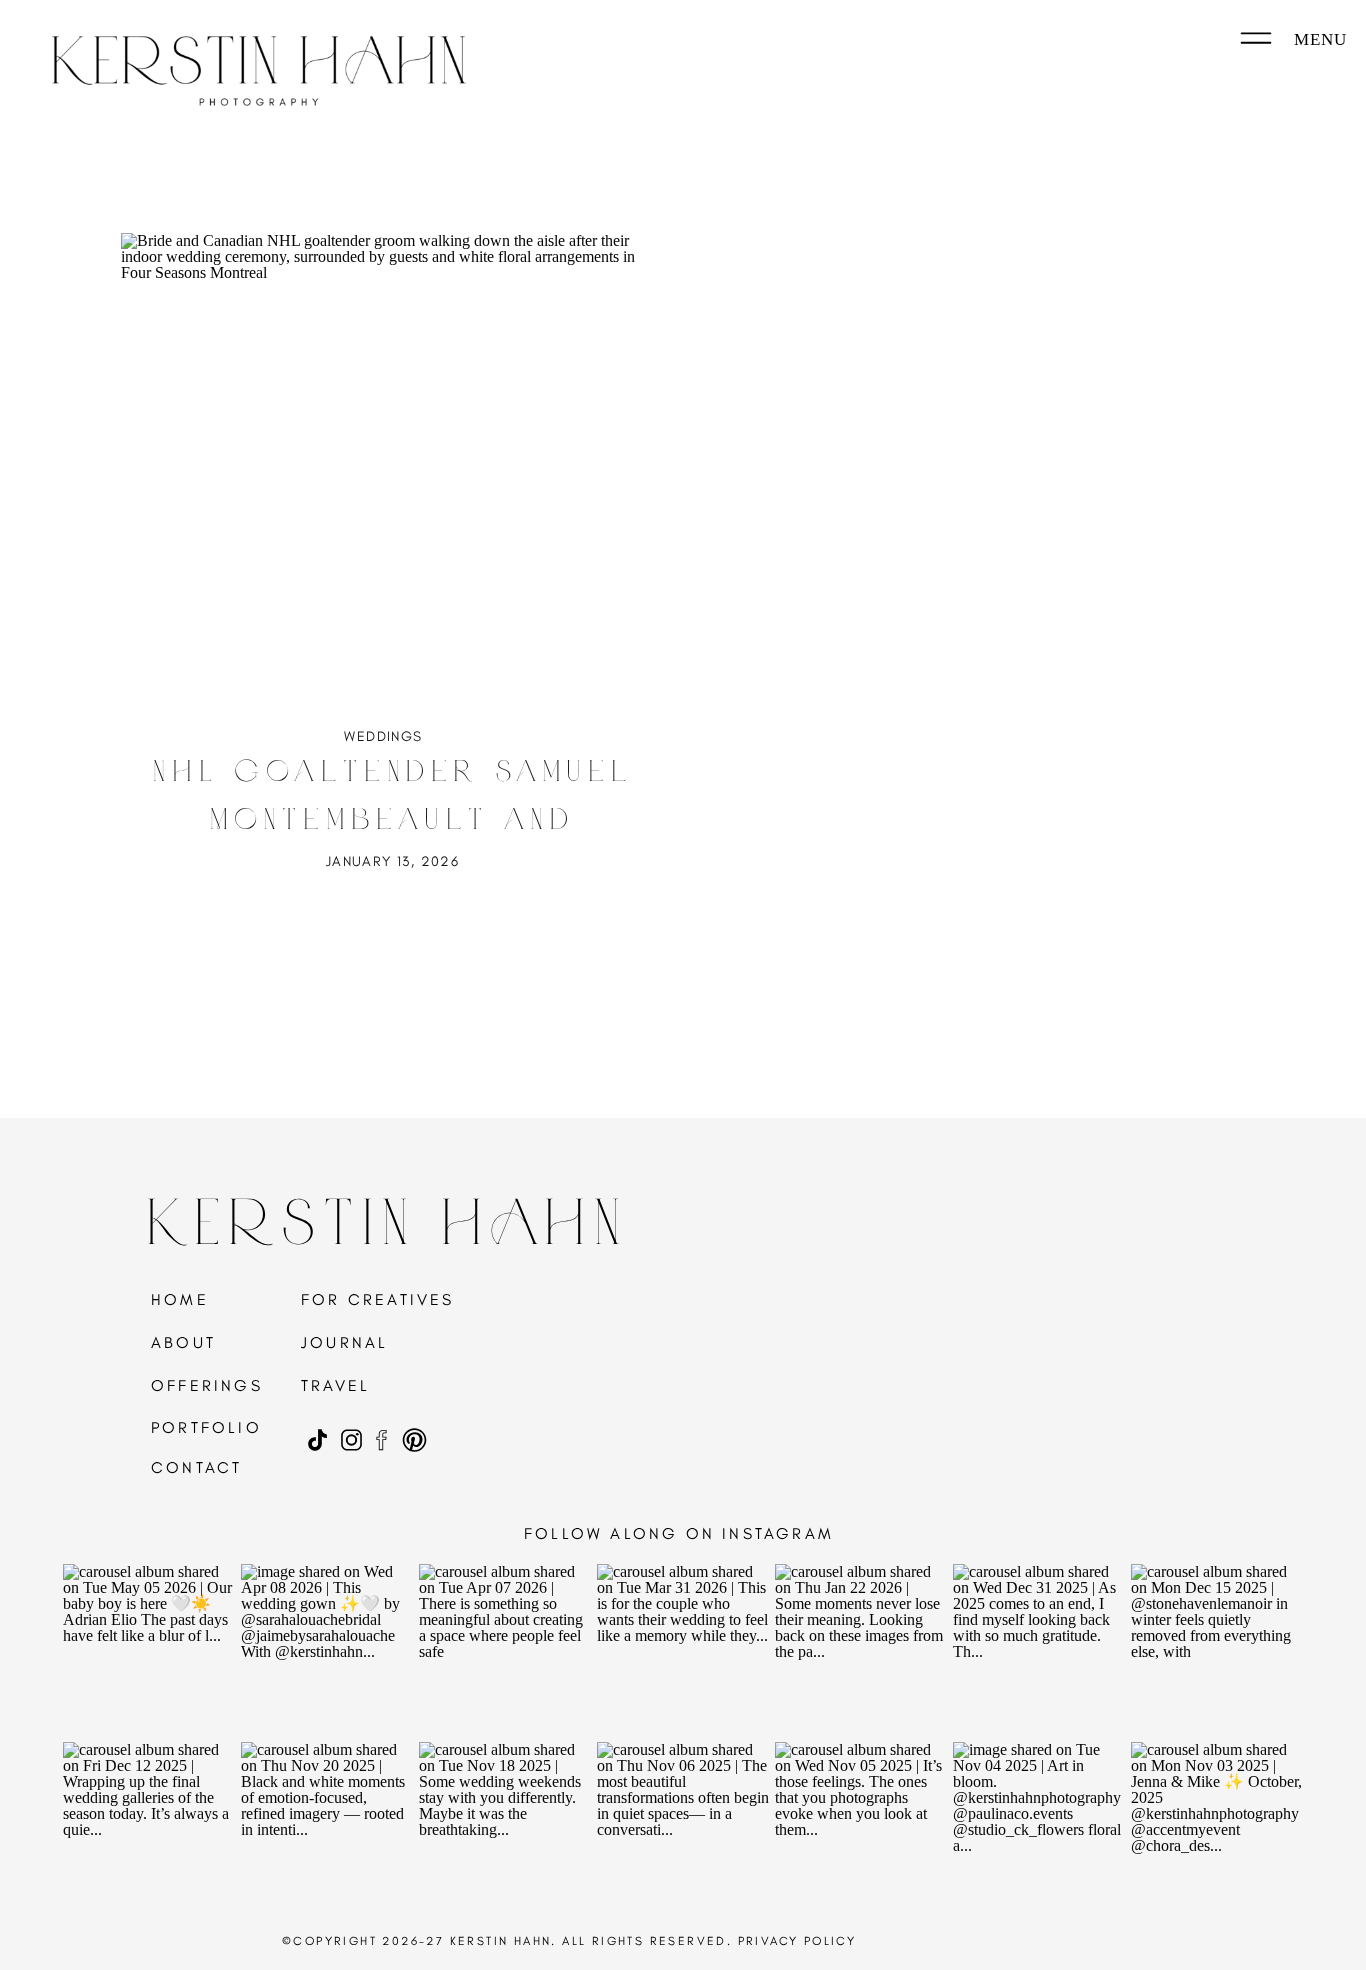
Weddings (383, 736)
